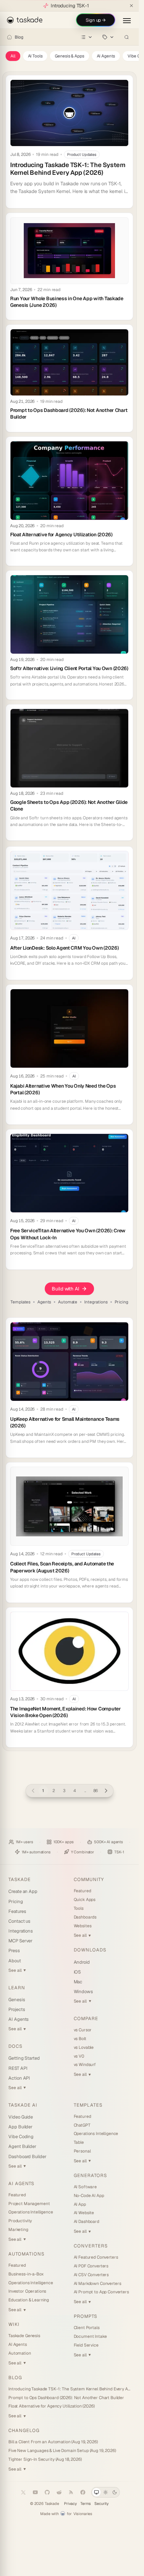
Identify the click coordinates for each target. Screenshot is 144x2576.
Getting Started (24, 2058)
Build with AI (65, 1289)
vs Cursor (83, 2030)
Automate (68, 1302)
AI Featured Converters (96, 2257)
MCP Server (20, 1941)
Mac (78, 1982)
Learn (17, 1988)
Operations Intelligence (31, 2212)
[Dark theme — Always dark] (115, 2492)
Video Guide (21, 2117)
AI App (80, 2204)
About (15, 1961)
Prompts (85, 2316)
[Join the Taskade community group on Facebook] (83, 2492)
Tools (79, 1908)
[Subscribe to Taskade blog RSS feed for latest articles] (71, 2492)
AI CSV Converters (91, 2275)
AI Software (85, 2187)
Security (102, 2504)
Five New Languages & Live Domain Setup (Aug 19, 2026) (62, 2451)
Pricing (121, 1302)
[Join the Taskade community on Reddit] (59, 2492)
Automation (20, 2353)
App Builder (20, 2127)
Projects (17, 2009)
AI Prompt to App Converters (101, 2292)
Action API (19, 2078)
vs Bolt (80, 2039)
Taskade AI (23, 2105)
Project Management (29, 2204)
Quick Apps (85, 1900)
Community (89, 1879)
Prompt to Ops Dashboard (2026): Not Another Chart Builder (66, 2398)
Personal (82, 2151)
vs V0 (79, 2056)
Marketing (18, 2230)
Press (14, 1951)
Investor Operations (27, 2291)
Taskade (20, 1879)
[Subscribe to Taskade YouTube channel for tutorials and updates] (35, 2492)
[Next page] (106, 1791)
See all (17, 1970)
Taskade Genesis (24, 2336)
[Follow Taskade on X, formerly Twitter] (23, 2492)
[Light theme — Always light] (106, 2492)
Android (82, 1962)
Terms (86, 2504)
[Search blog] (127, 37)
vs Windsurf (85, 2065)
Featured (82, 1891)
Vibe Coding (21, 2137)
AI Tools (35, 56)
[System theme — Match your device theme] (96, 2492)
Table (79, 2142)
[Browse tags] (108, 37)
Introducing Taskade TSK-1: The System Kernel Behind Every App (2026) (69, 2389)
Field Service (86, 2345)
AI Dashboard (87, 2222)
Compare (86, 2019)
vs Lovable (84, 2047)
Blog (19, 37)
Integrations (96, 1302)
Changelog (24, 2430)
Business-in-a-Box (26, 2274)
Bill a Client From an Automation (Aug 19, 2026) (53, 2442)
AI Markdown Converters (98, 2284)
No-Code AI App (89, 2196)
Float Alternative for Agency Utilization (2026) (51, 2406)
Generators (90, 2175)
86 (96, 1791)
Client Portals (87, 2328)
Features (17, 1911)
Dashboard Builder (27, 2157)
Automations (26, 2254)
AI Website (84, 2213)
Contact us (19, 1921)
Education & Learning (29, 2300)
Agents (44, 1302)
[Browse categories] (87, 37)
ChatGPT (82, 2125)
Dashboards (85, 1917)
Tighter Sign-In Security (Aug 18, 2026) (45, 2459)
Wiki (14, 2324)
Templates (20, 1302)
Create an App (23, 1891)
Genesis (17, 2000)
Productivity (20, 2221)
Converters (91, 2246)
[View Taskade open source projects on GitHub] (47, 2492)
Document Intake (90, 2336)
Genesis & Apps (69, 56)
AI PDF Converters (91, 2266)
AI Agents (106, 56)
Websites (83, 1926)
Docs (15, 2046)
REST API (18, 2068)
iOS (77, 1972)
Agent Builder (22, 2146)
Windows (84, 1992)
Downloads (90, 1950)
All (13, 56)
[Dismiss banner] (131, 6)
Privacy (70, 2504)
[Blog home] (9, 37)
